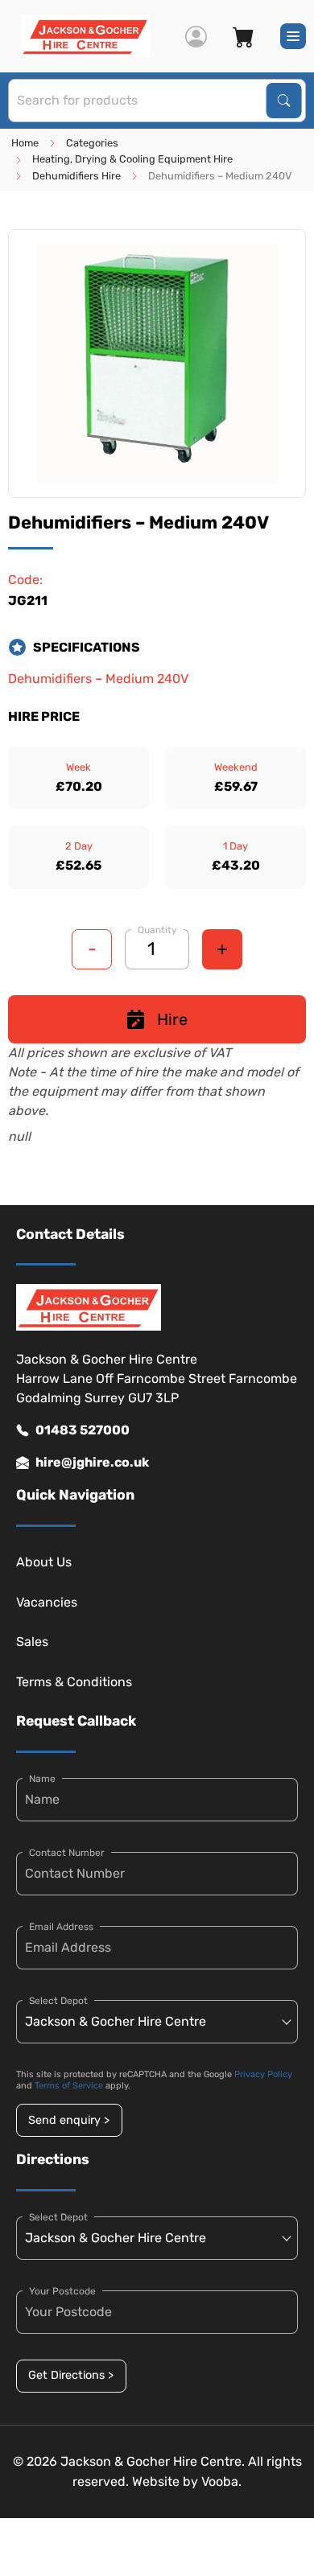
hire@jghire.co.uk (92, 1462)
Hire (172, 1019)
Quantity (157, 930)
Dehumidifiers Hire (76, 176)
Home (25, 143)
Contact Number (67, 1853)
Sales (32, 1642)
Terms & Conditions (74, 1682)
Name (42, 1779)
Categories (92, 143)
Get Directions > (71, 2375)
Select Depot (58, 2001)
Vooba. (221, 2481)
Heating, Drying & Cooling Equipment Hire (132, 159)
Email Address (61, 1927)
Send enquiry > (69, 2120)
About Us (44, 1562)
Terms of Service (69, 2086)
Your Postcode (62, 2291)
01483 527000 (83, 1430)
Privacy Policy (263, 2074)
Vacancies (47, 1602)
